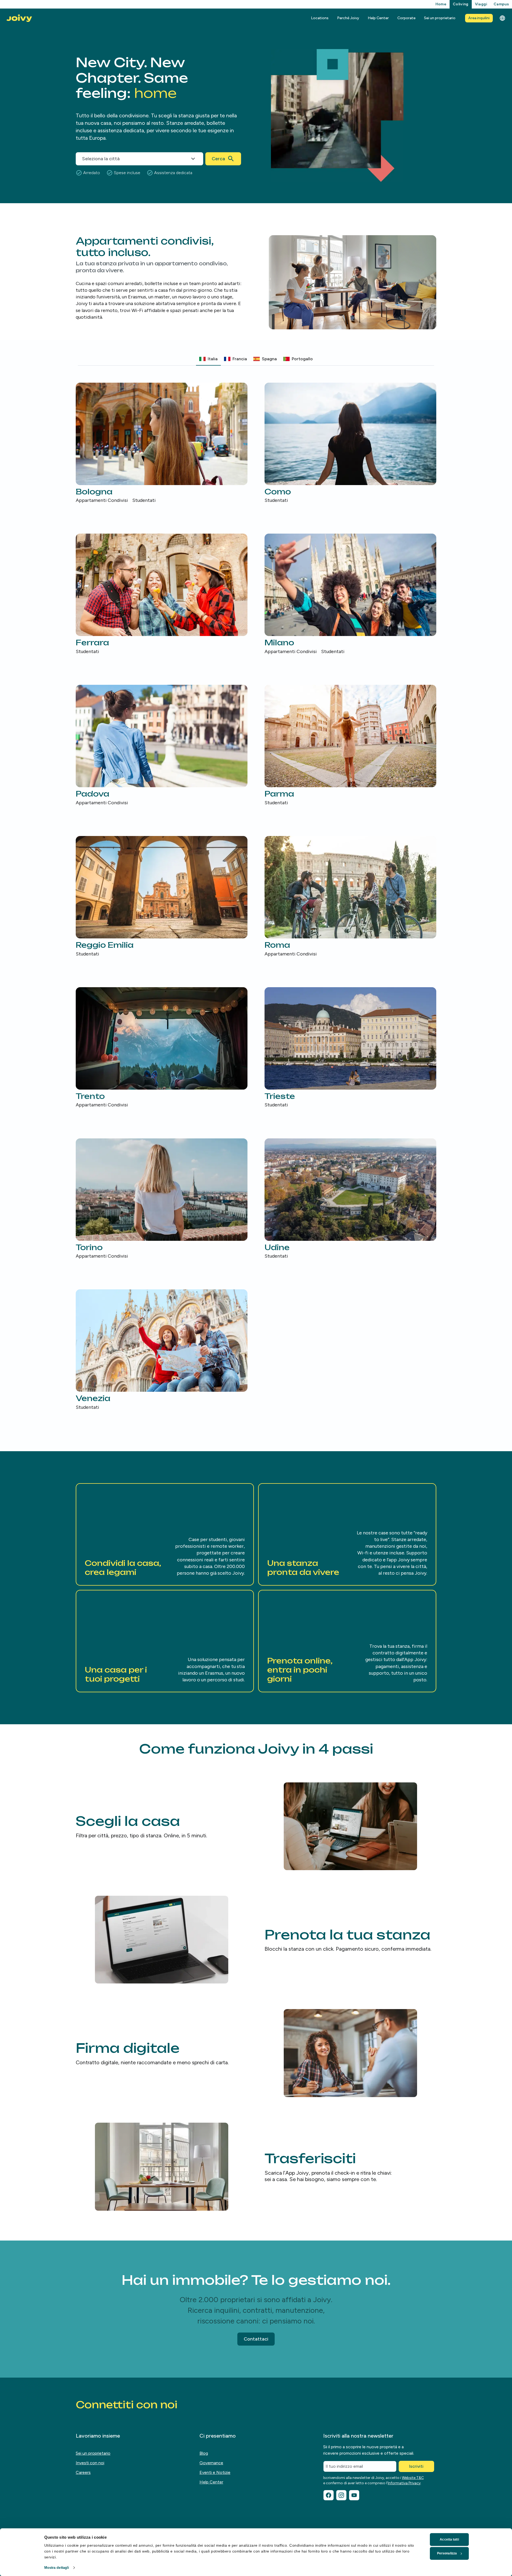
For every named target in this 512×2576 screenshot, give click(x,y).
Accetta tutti (449, 2539)
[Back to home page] (19, 18)
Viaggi (481, 4)
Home (441, 4)
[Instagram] (341, 2495)
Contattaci (256, 2339)
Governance (211, 2463)
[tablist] (256, 359)
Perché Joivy (348, 18)
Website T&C (413, 2478)
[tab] (208, 359)
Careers (83, 2472)
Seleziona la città (101, 159)
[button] (165, 1534)
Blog (204, 2453)
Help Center (378, 18)
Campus (501, 4)
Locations (320, 18)
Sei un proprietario (440, 18)
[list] (256, 897)
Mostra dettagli (57, 2568)
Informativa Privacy (404, 2483)
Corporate (406, 18)
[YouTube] (354, 2495)
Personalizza (447, 2553)
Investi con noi (90, 2463)
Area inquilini (479, 18)
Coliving (461, 4)
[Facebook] (329, 2495)
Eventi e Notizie (215, 2472)
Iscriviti (416, 2466)
